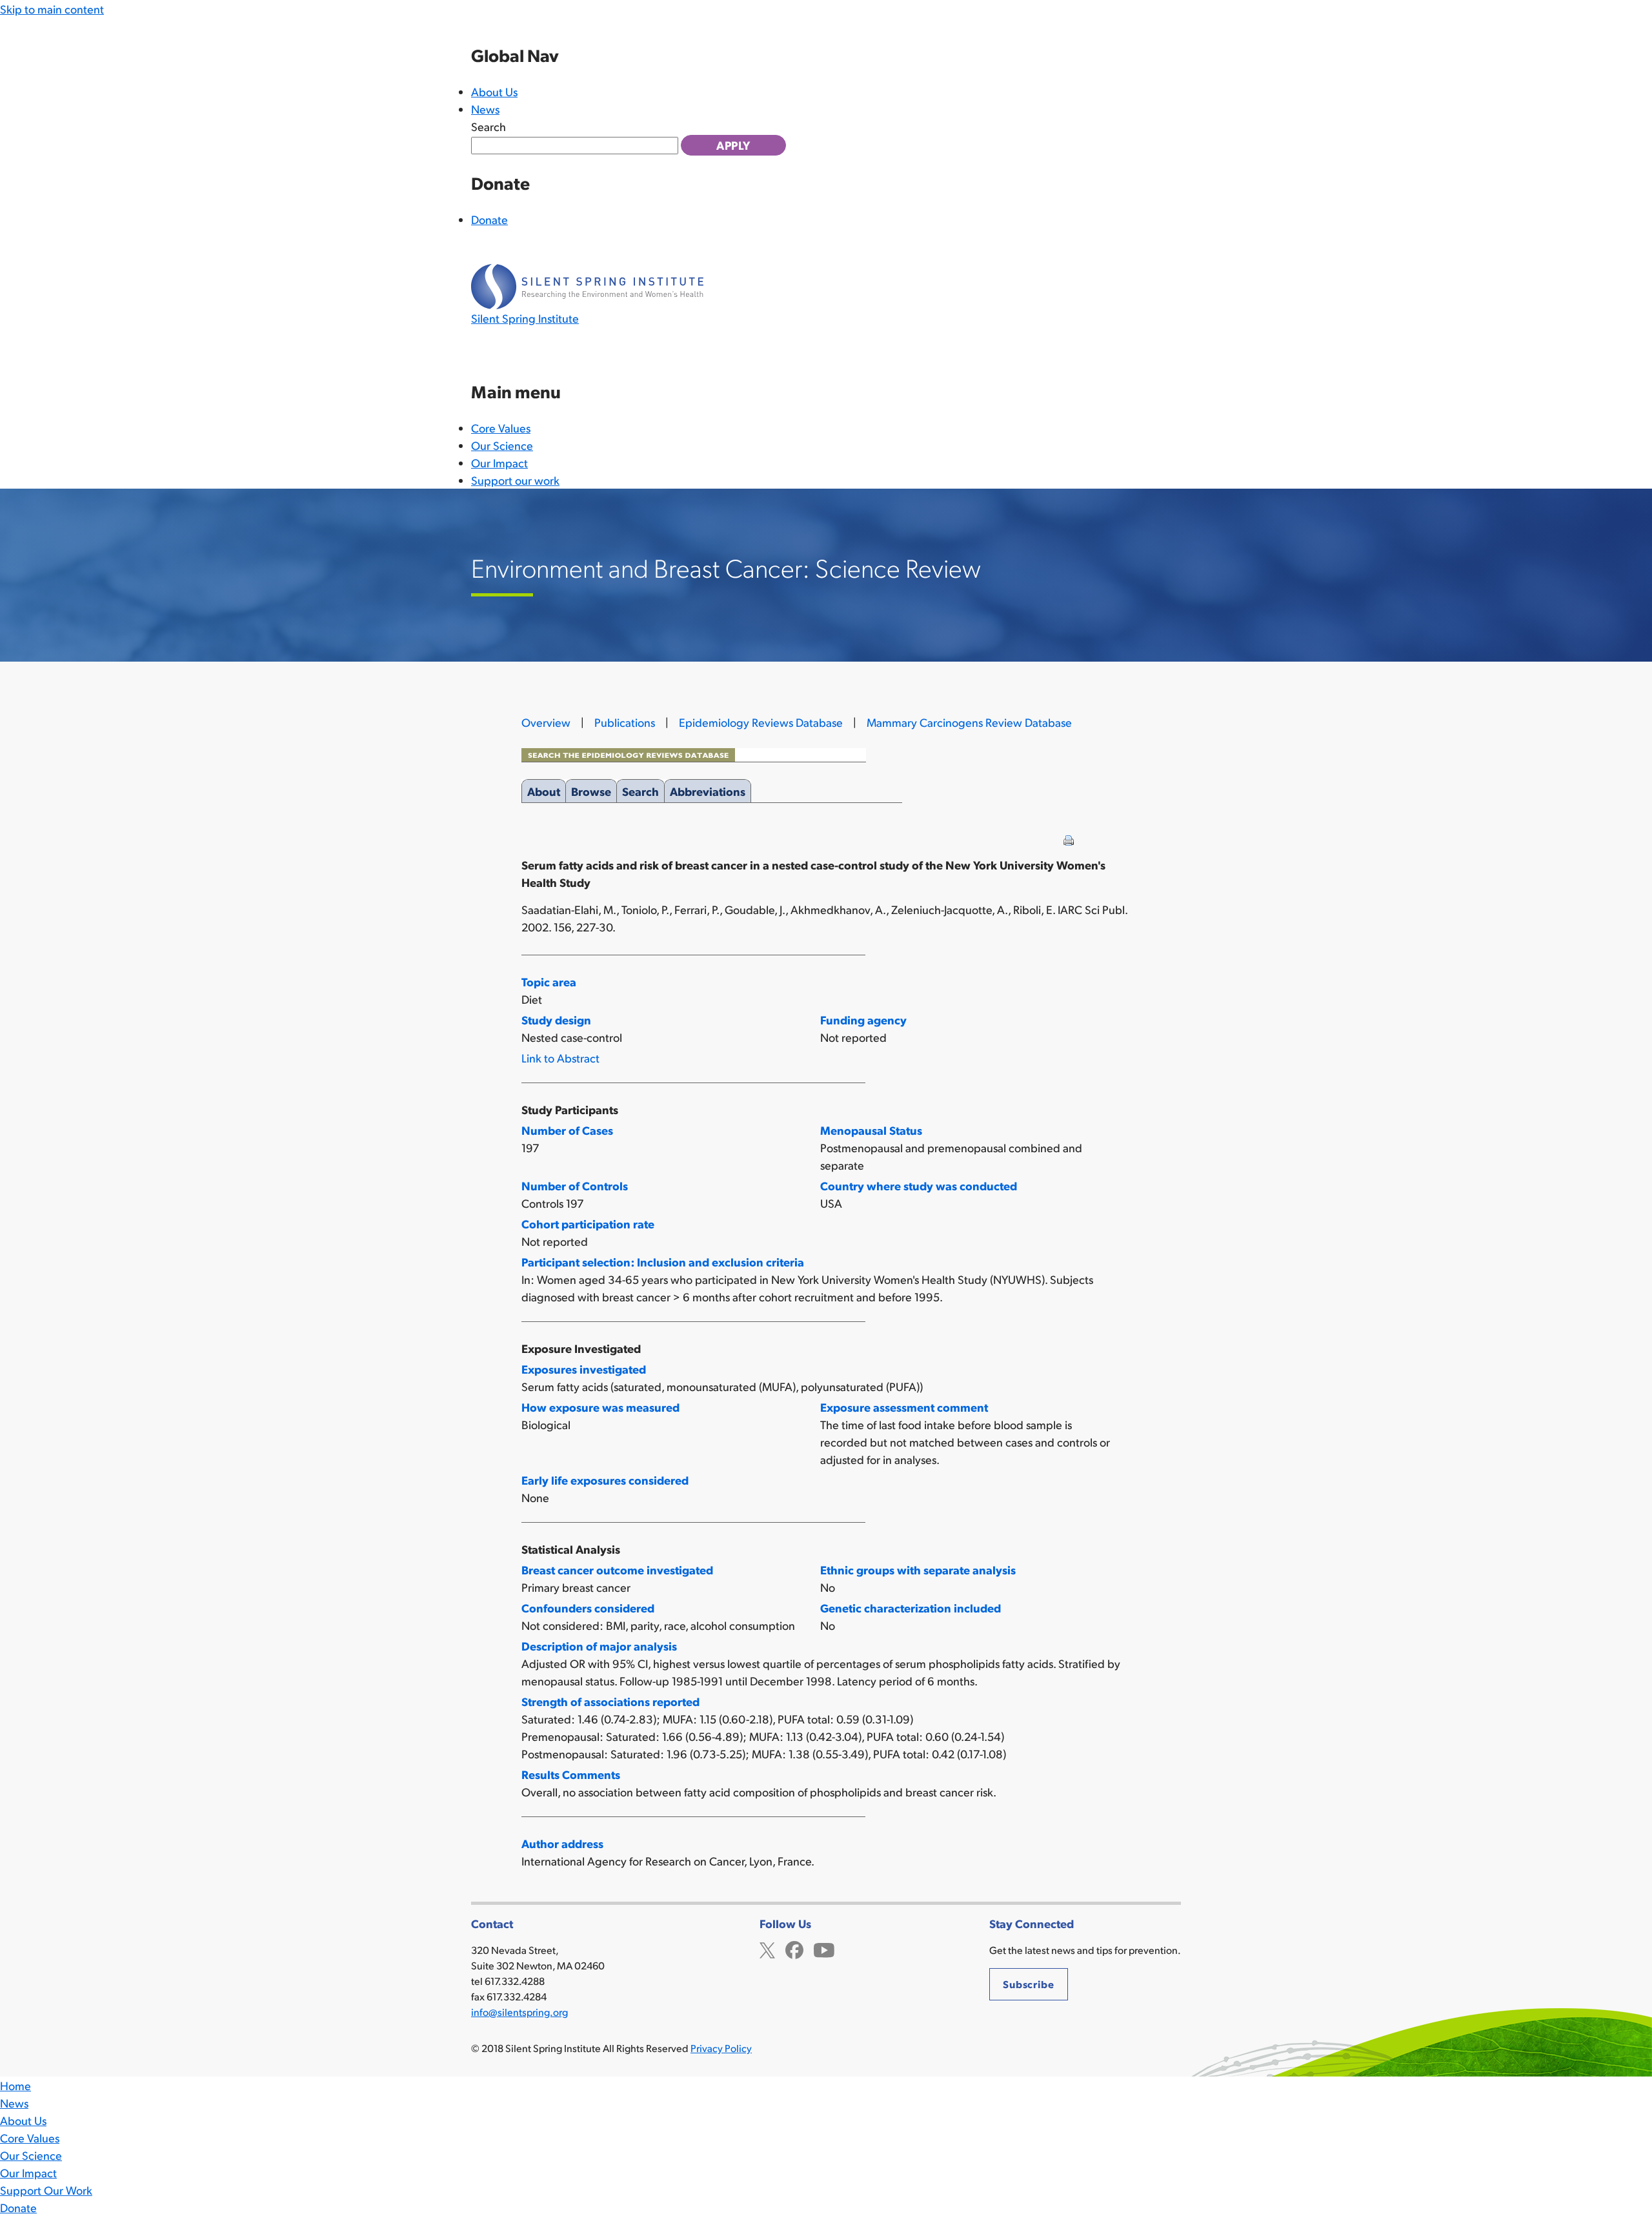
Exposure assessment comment (904, 1407)
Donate (489, 219)
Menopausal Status (871, 1130)
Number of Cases (567, 1130)
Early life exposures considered (605, 1480)
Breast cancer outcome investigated (617, 1570)
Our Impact (499, 463)
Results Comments (571, 1774)
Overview (546, 722)
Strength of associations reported (610, 1701)
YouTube (824, 1948)
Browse (591, 791)
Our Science (502, 445)
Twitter (767, 1948)
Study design (556, 1020)
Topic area (549, 981)
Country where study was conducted (919, 1185)
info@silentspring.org (519, 2012)
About (544, 791)
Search (489, 126)
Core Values (501, 428)
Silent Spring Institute (525, 318)
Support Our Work (46, 2190)
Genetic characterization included (911, 1608)
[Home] (587, 287)
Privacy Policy (721, 2048)
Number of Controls (575, 1185)
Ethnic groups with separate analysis (918, 1570)
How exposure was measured (600, 1407)
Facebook (794, 1948)
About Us (494, 91)
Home (15, 2085)
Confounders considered (588, 1608)
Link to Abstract (560, 1058)
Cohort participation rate (588, 1224)
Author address (562, 1843)
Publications (625, 722)
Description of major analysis (599, 1646)
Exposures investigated (584, 1369)
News (485, 109)
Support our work (515, 480)
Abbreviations (708, 791)
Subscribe (1029, 1984)
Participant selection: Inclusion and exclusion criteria (663, 1262)
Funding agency (863, 1020)
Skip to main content (52, 9)
